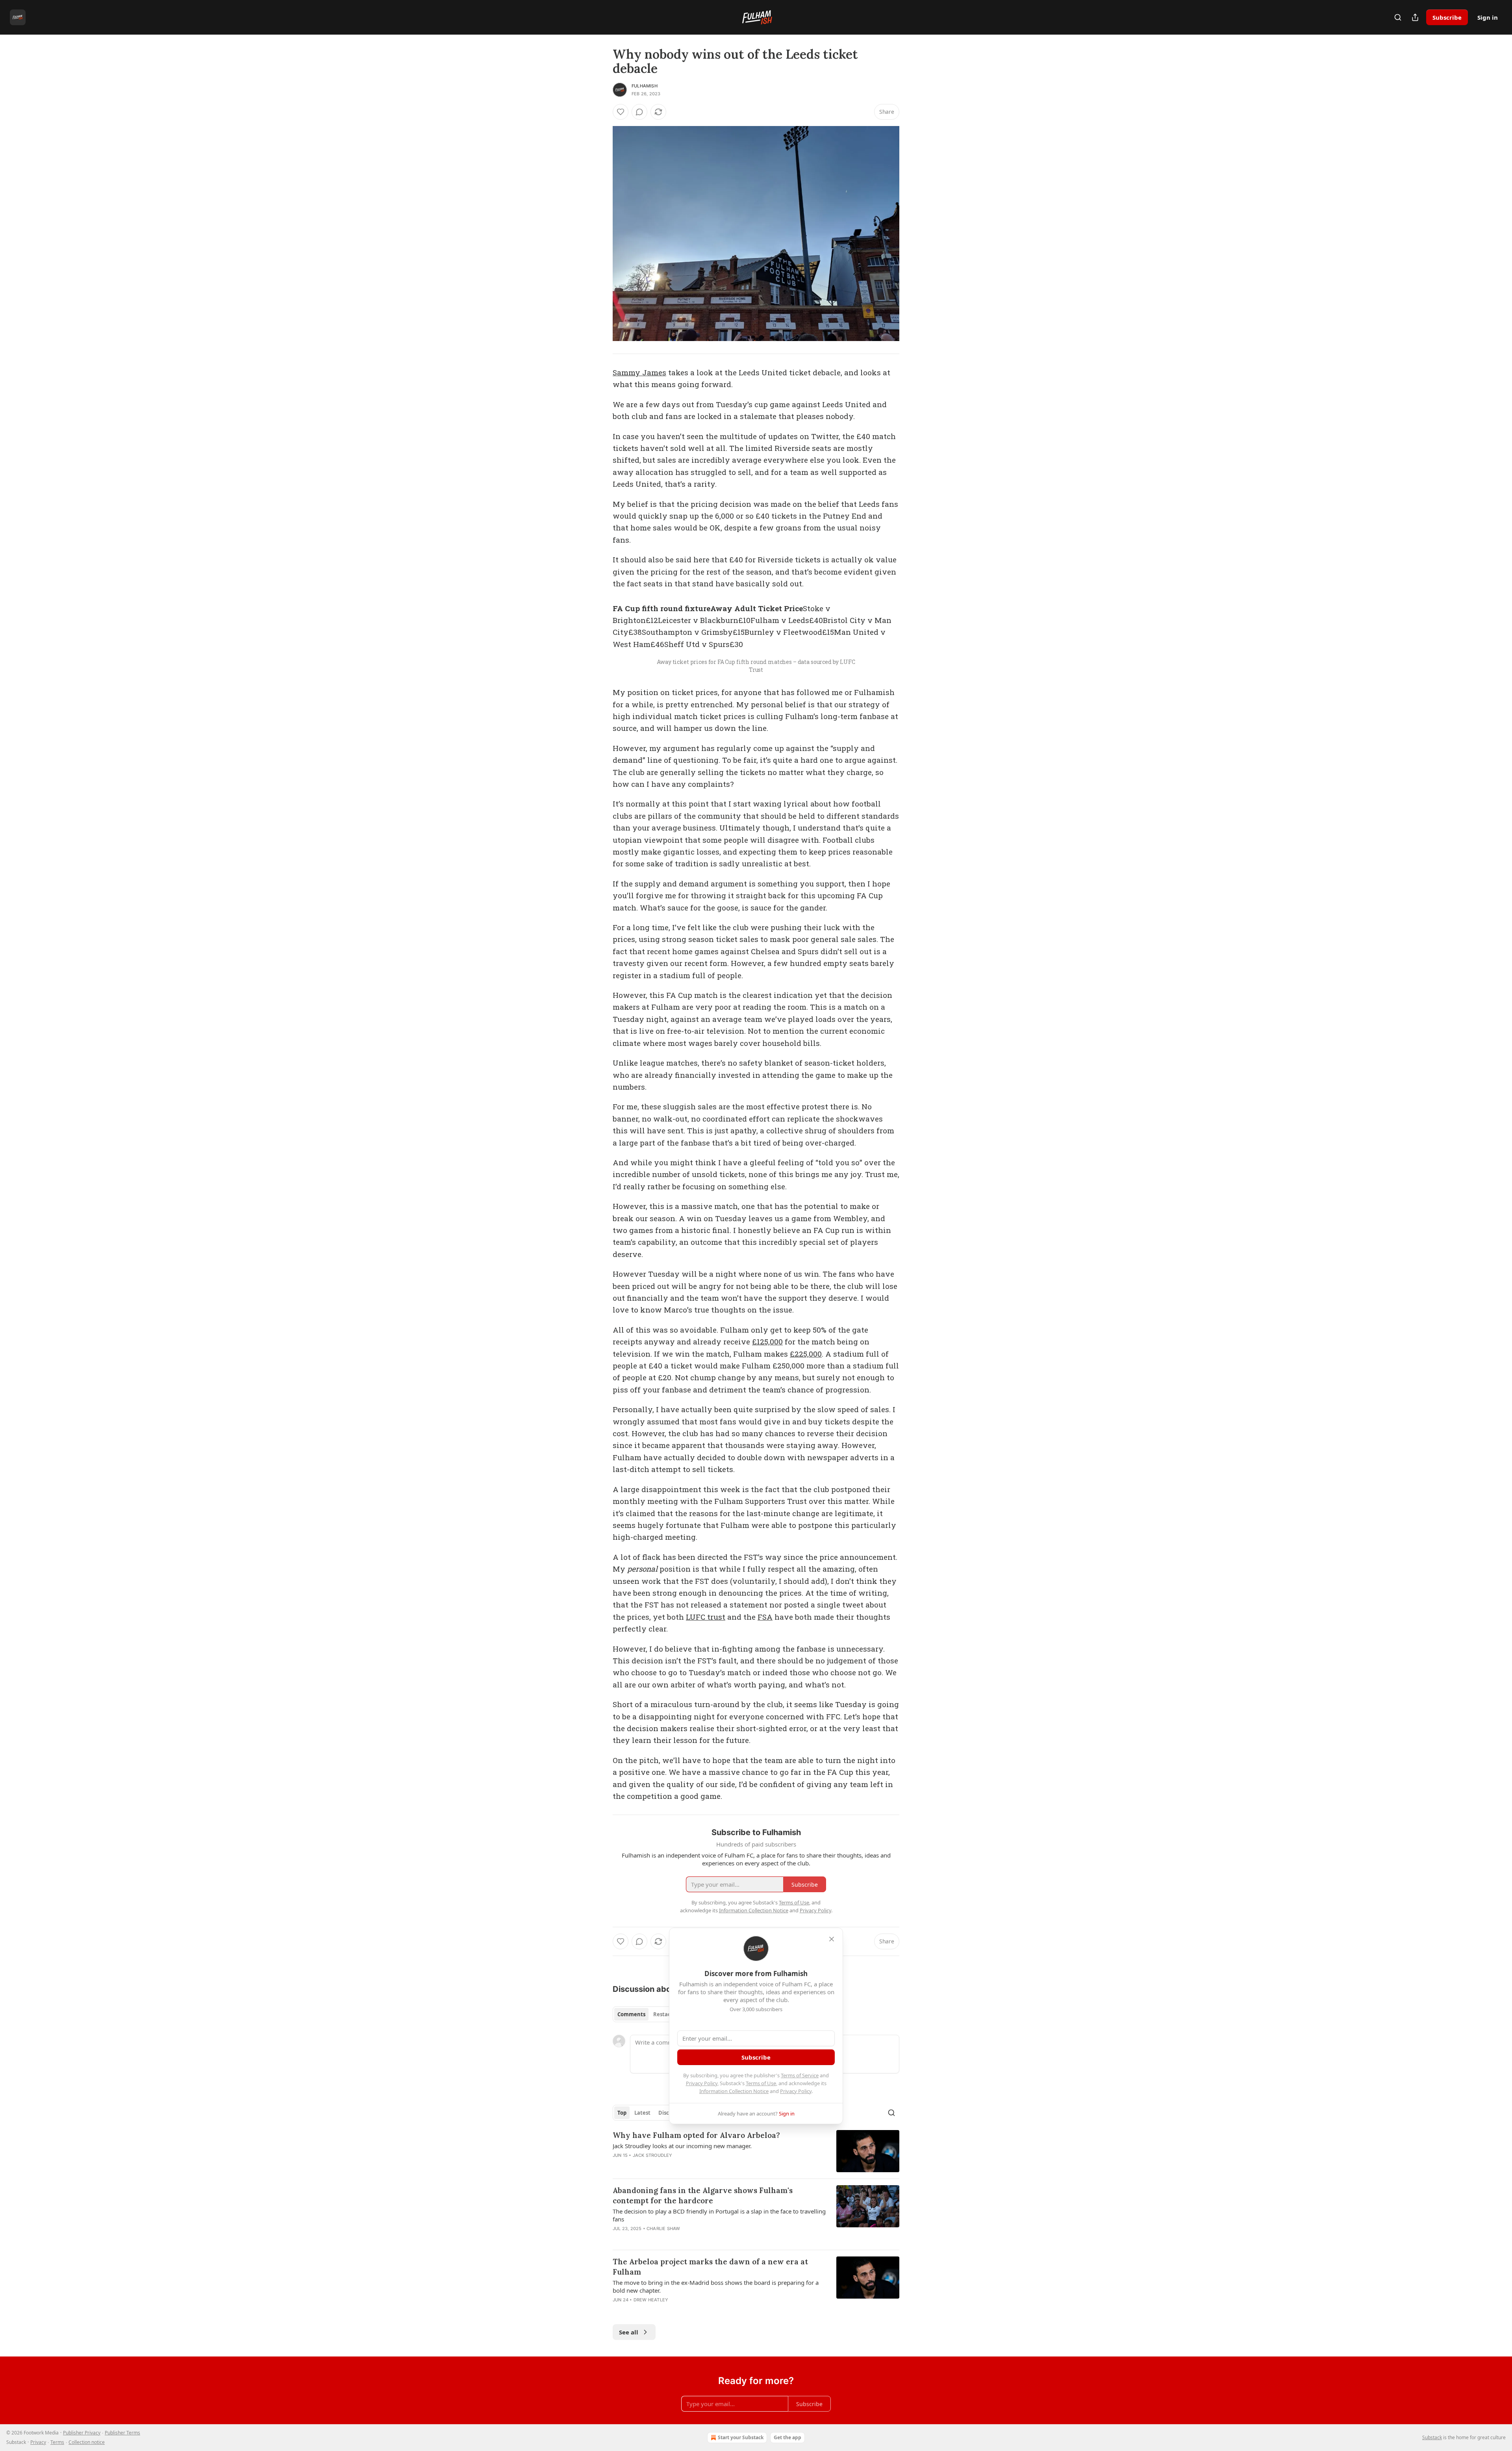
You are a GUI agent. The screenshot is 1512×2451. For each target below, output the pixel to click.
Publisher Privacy (82, 2433)
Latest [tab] (642, 2113)
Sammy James (639, 372)
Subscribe (1447, 17)
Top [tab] (622, 2113)
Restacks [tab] (665, 2014)
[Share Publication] (1415, 17)
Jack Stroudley (653, 2155)
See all (629, 2332)
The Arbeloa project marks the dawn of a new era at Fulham (710, 2267)
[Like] (621, 112)
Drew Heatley (651, 2300)
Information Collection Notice (734, 2091)
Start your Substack (741, 2437)
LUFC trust (706, 1617)
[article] (756, 2151)
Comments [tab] (631, 2014)
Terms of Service (800, 2075)
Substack (1432, 2437)
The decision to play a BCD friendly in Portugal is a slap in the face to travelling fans (719, 2215)
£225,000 (806, 1354)
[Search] (1398, 17)
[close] (832, 1939)
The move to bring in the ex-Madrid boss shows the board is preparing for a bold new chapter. (716, 2286)
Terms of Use (761, 2083)
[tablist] (647, 2014)
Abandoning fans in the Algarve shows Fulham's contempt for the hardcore (703, 2195)
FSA (765, 1617)
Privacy (38, 2442)
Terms (57, 2442)
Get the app (787, 2437)
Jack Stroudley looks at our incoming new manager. (682, 2146)
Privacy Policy (702, 2083)
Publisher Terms (122, 2433)
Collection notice (87, 2442)
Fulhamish (645, 86)
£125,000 (767, 1341)
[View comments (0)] (639, 112)
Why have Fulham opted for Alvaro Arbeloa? (696, 2135)
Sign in (1488, 17)
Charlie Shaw (663, 2229)
